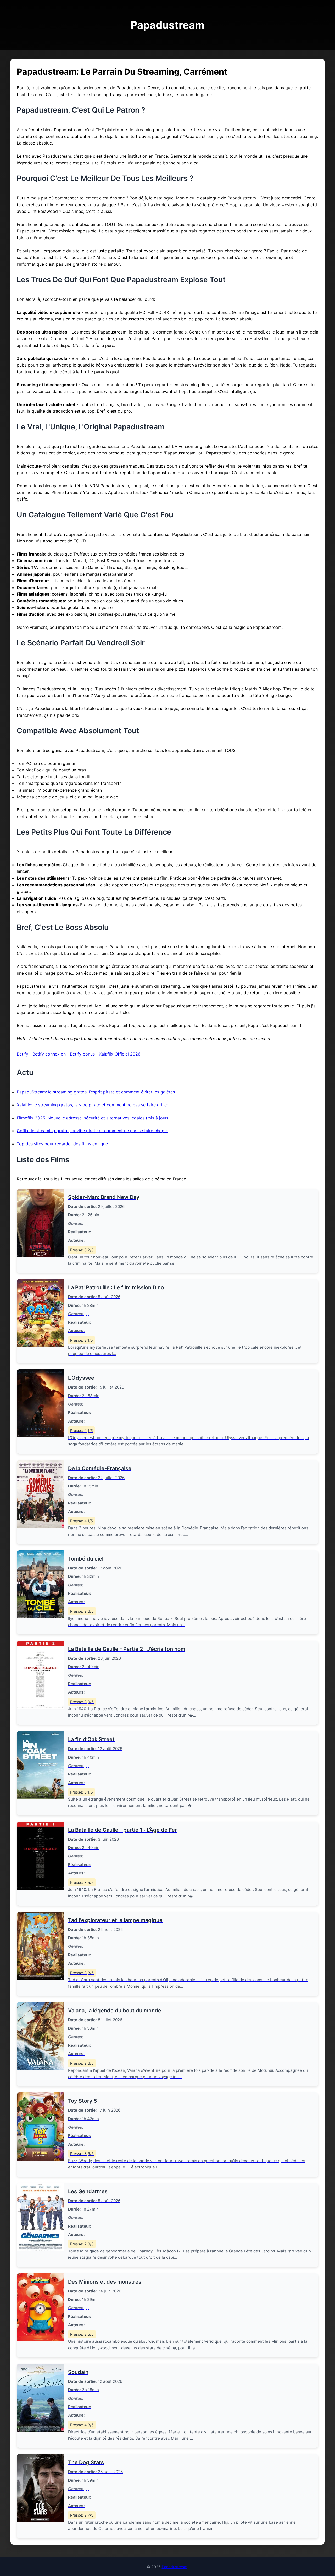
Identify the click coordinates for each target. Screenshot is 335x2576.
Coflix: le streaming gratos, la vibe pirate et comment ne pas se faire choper (93, 1131)
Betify (23, 1054)
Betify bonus (82, 1054)
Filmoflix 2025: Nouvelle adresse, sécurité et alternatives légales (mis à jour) (93, 1118)
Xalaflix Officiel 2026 (120, 1054)
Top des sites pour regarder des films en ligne (62, 1144)
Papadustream (175, 2567)
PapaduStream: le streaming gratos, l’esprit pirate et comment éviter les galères (96, 1092)
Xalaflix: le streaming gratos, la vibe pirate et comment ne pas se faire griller (93, 1105)
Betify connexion (49, 1054)
